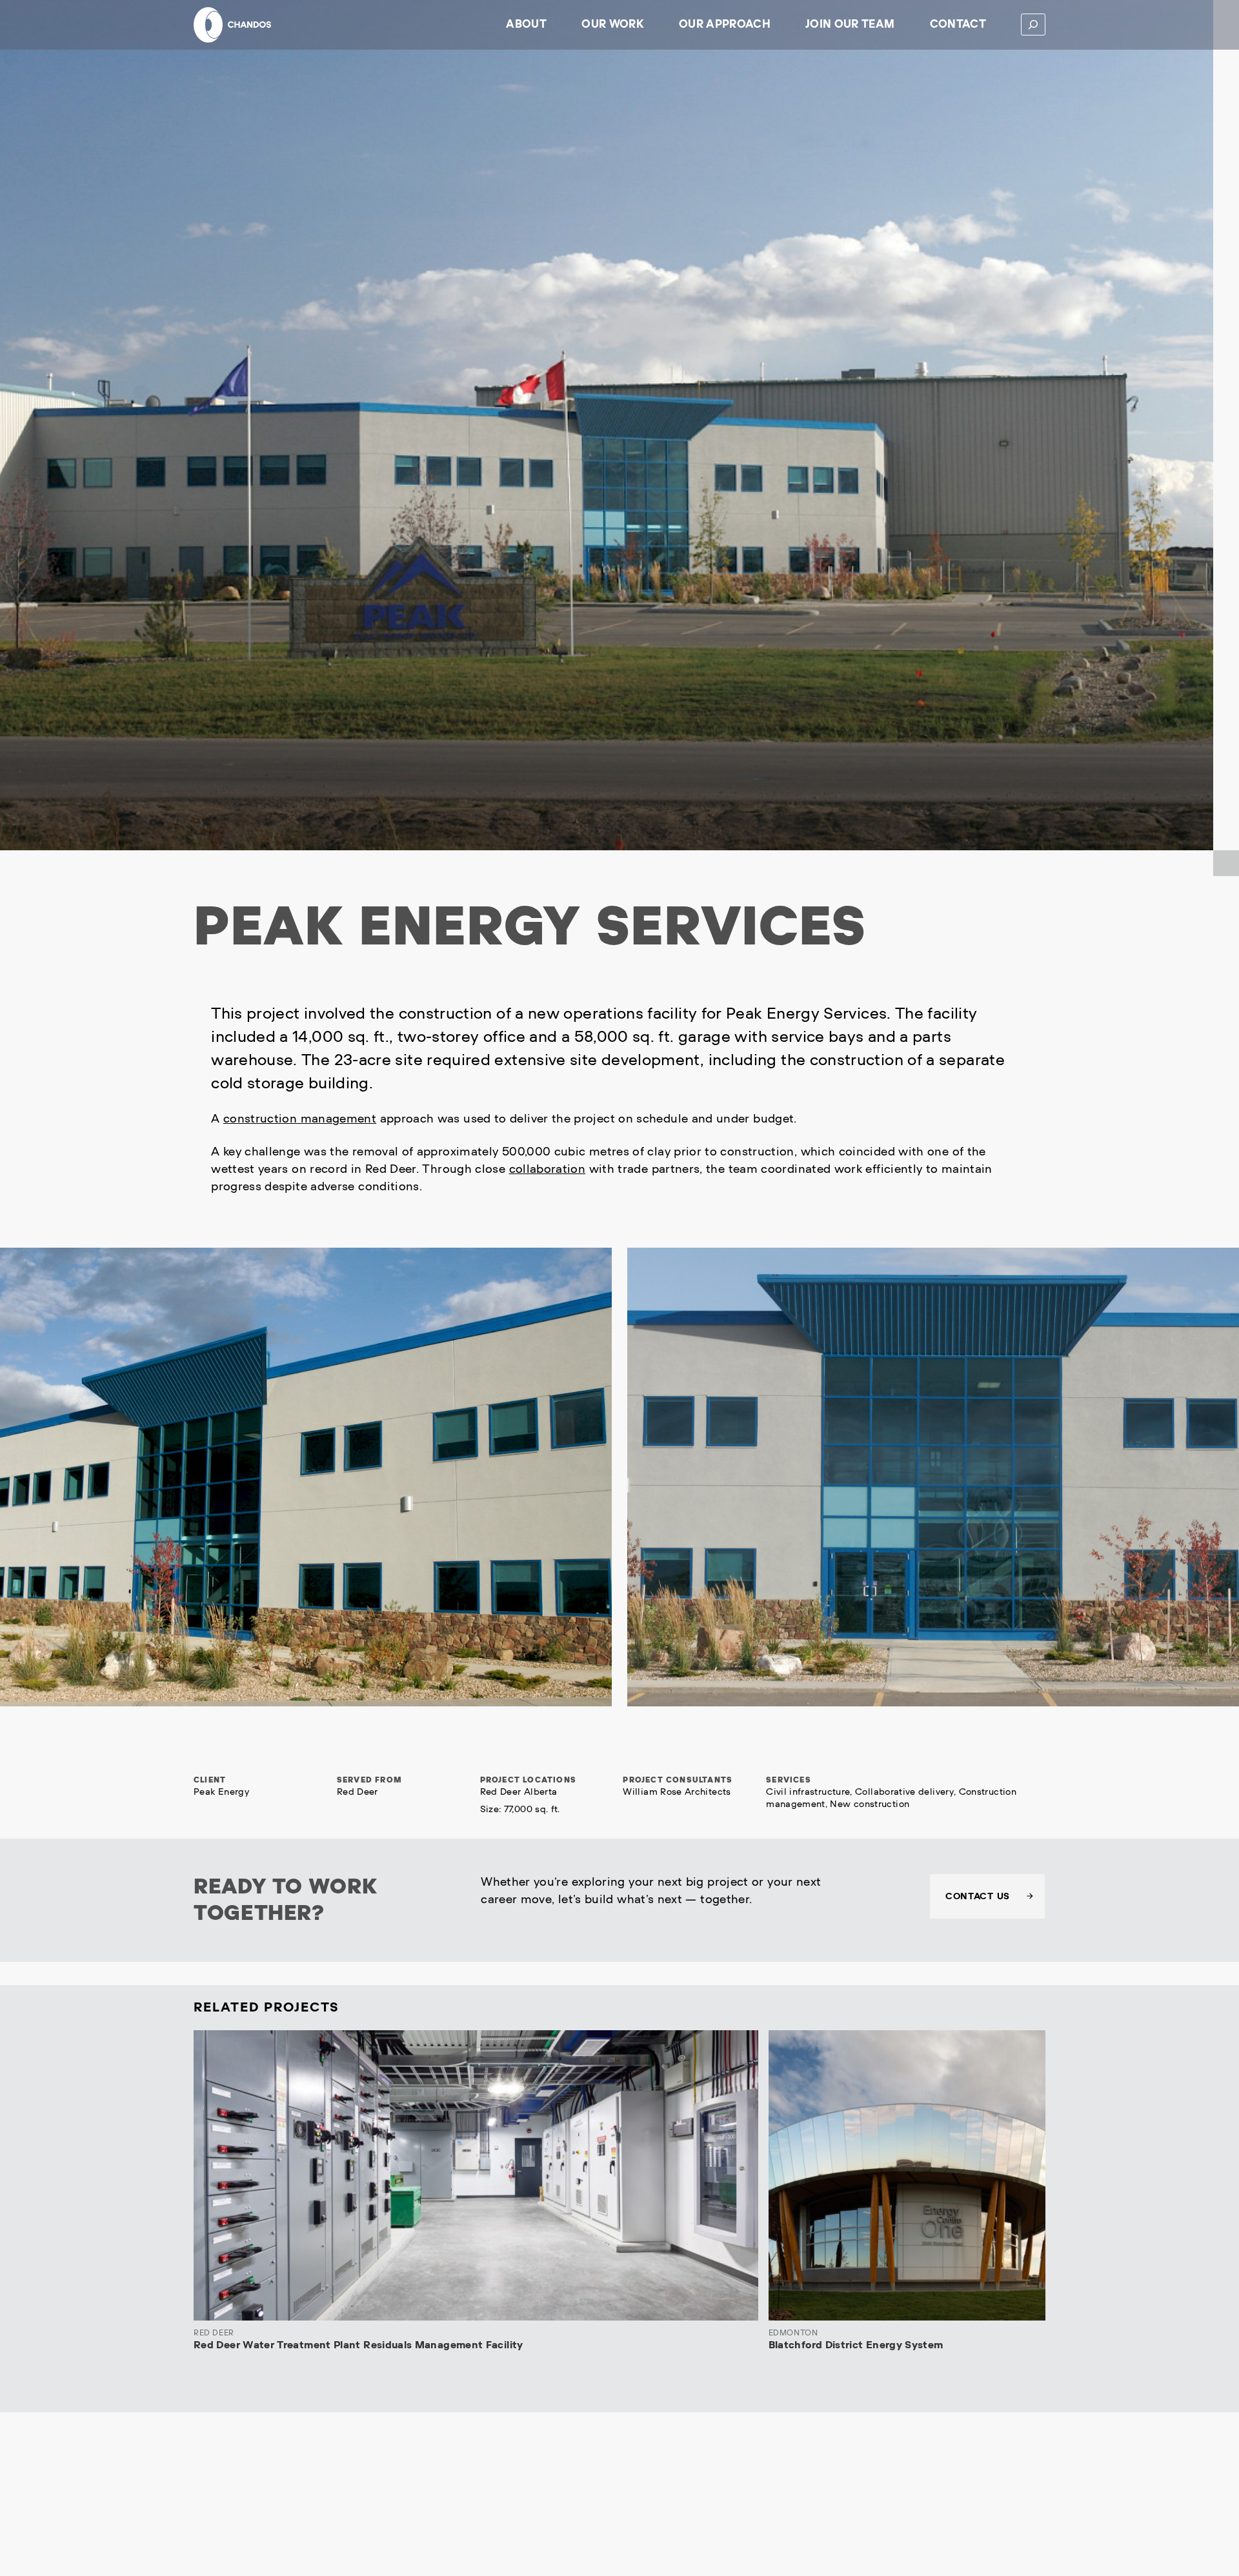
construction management (300, 1119)
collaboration (548, 1169)
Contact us (978, 1896)
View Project (720, 2297)
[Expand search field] (1033, 25)
